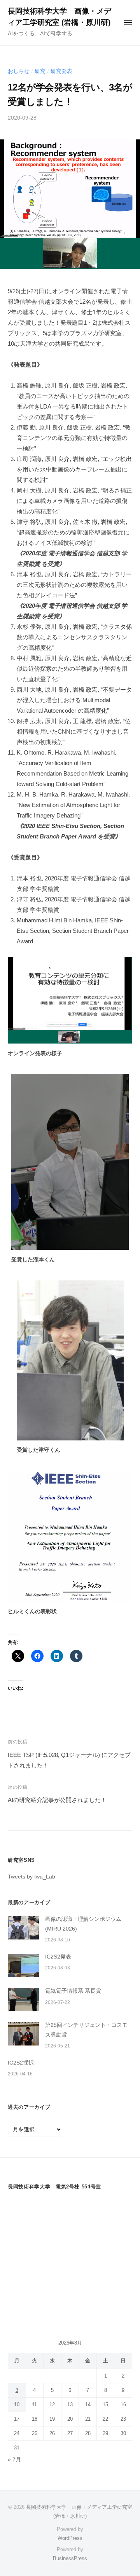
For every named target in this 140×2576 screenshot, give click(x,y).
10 (17, 2405)
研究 (40, 71)
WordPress (70, 2538)
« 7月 (14, 2460)
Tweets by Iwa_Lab (31, 1877)
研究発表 (61, 71)
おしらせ (19, 71)
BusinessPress (70, 2558)
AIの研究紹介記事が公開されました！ (57, 1800)
